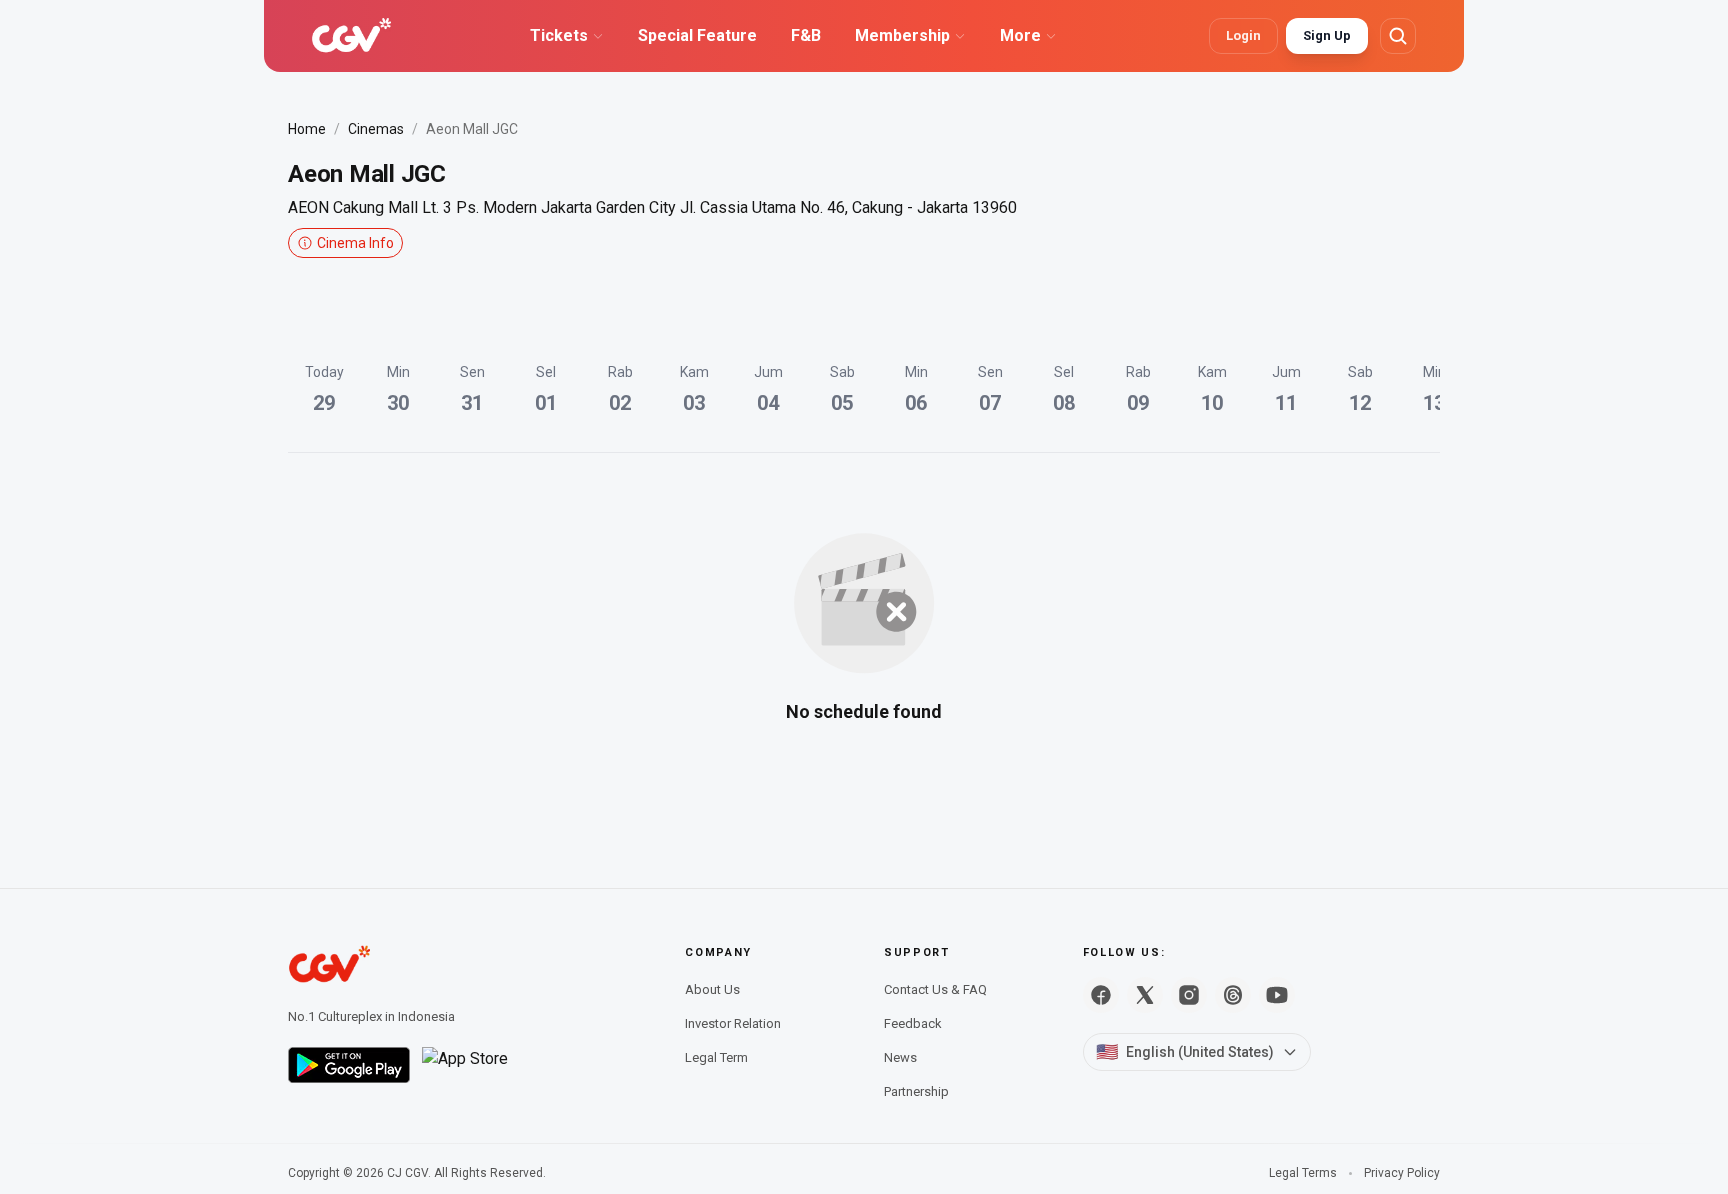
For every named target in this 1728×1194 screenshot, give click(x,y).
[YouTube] (1277, 995)
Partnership (916, 1091)
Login (1243, 35)
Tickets (559, 35)
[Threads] (1233, 995)
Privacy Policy (1402, 1173)
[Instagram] (1189, 995)
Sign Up (1327, 35)
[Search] (1398, 36)
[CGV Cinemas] (351, 36)
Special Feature (697, 35)
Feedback (913, 1023)
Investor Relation (733, 1023)
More (1020, 35)
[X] (1145, 995)
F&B (806, 35)
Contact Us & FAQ (935, 989)
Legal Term (716, 1057)
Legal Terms (1303, 1173)
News (900, 1057)
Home (307, 129)
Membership (902, 35)
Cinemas (376, 129)
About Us (712, 989)
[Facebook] (1101, 995)
